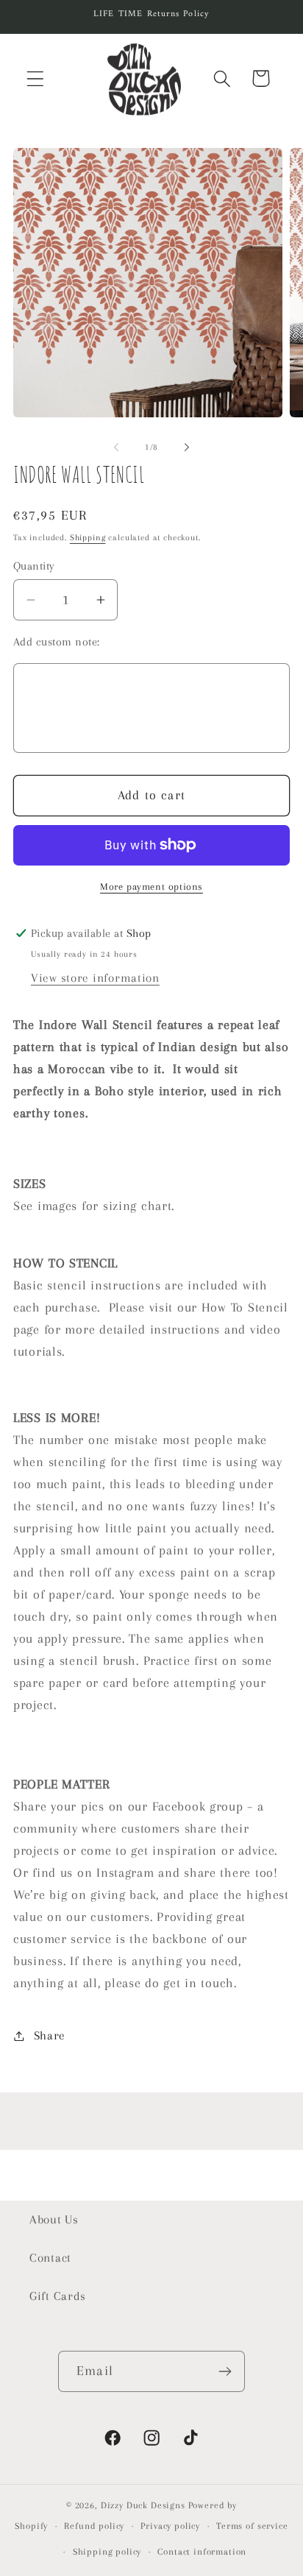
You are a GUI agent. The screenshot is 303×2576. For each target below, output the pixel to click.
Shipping (88, 538)
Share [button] (50, 2035)
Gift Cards (58, 2296)
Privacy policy (170, 2526)
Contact (50, 2258)
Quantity (34, 566)
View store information (95, 978)
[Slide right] (187, 447)
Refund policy (94, 2526)
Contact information (202, 2552)
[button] (36, 78)
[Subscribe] (225, 2371)
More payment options (151, 887)
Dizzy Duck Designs (143, 2505)
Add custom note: (57, 642)
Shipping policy (107, 2552)
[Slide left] (116, 447)
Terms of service (252, 2526)
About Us (54, 2219)
